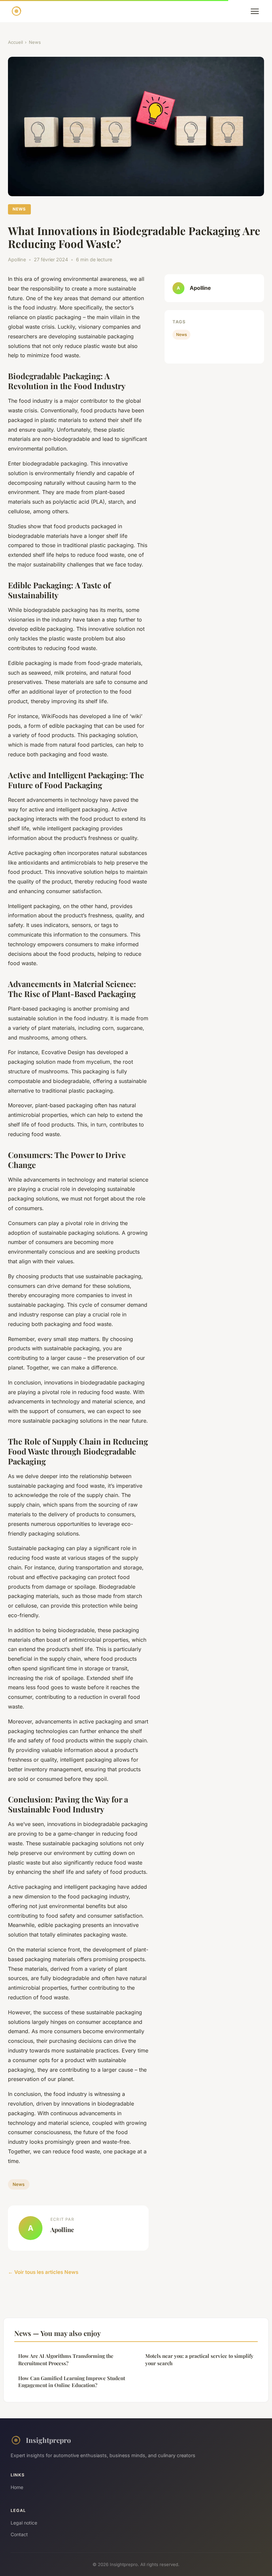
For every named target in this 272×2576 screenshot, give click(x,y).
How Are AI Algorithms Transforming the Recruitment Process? (66, 2359)
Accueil (15, 42)
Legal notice (24, 2523)
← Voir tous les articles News (43, 2272)
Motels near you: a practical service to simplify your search (199, 2359)
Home (17, 2487)
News (35, 42)
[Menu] (255, 11)
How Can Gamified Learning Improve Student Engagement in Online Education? (72, 2382)
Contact (19, 2534)
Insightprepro (48, 2440)
